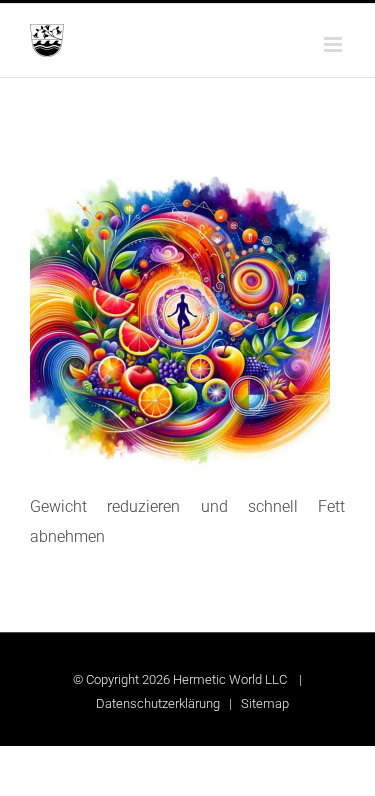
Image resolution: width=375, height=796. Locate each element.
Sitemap (265, 703)
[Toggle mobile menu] (334, 44)
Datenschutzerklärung (158, 703)
